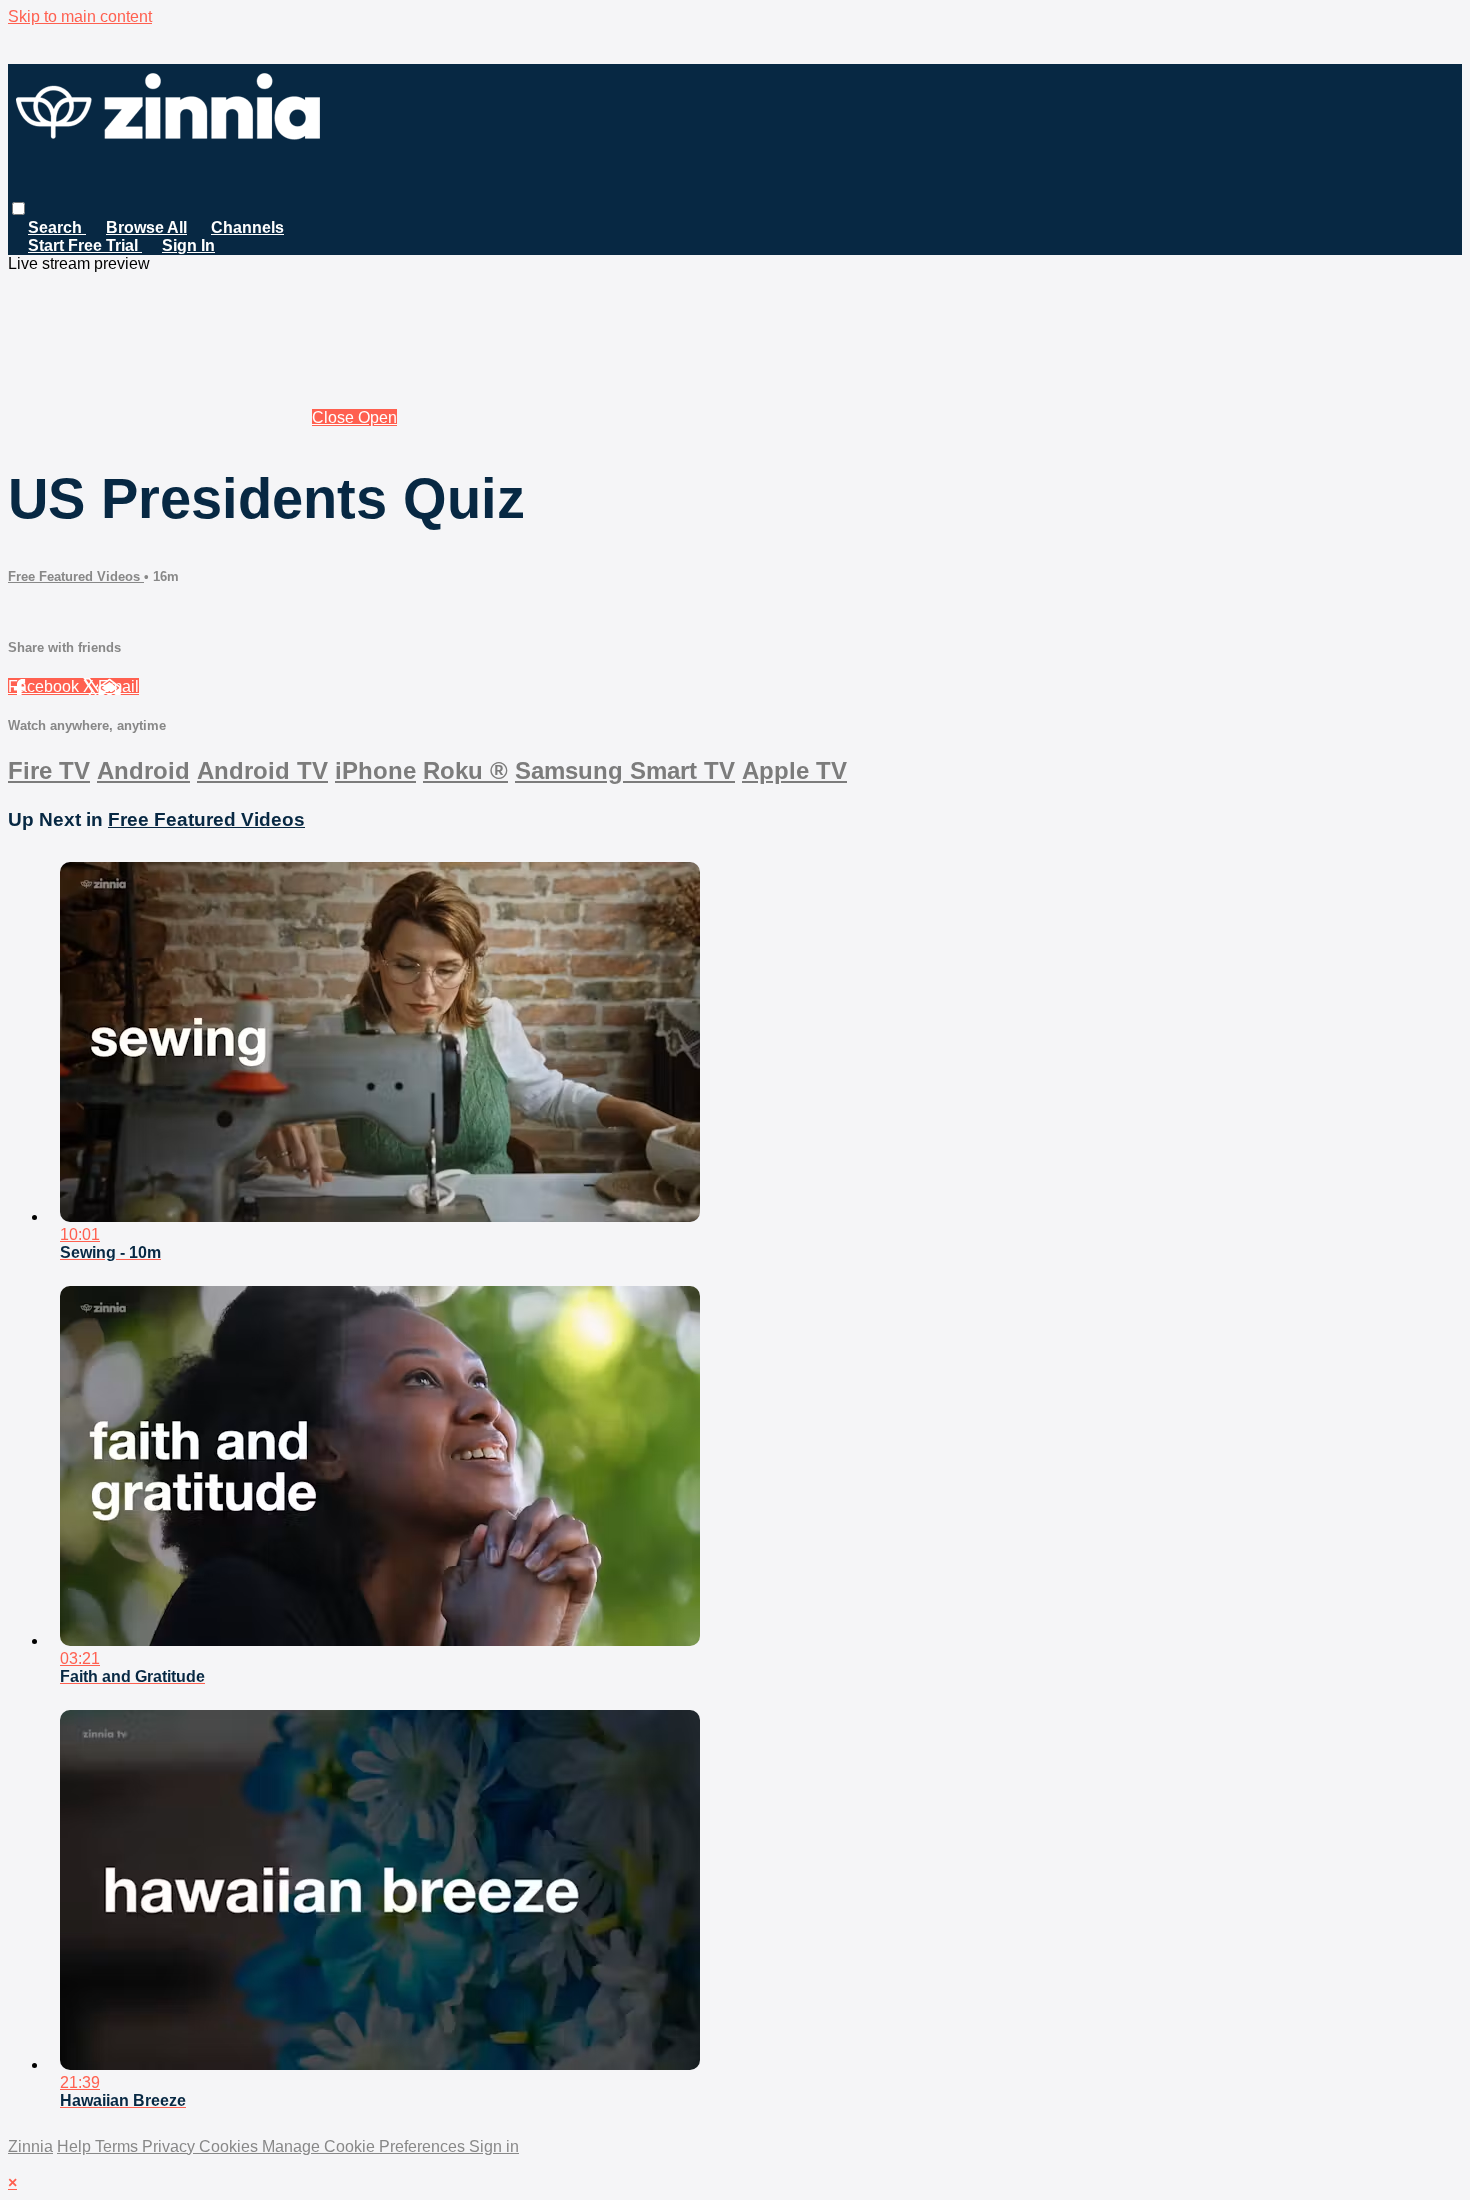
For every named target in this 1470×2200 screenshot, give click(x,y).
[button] (18, 208)
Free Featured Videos (76, 576)
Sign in (494, 2146)
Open (377, 417)
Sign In (188, 245)
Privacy (170, 2146)
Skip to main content (80, 16)
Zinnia (30, 2146)
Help (76, 2146)
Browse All (146, 227)
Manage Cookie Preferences (365, 2146)
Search (57, 227)
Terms (118, 2146)
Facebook (45, 686)
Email (118, 686)
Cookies (230, 2146)
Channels (247, 227)
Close (335, 417)
